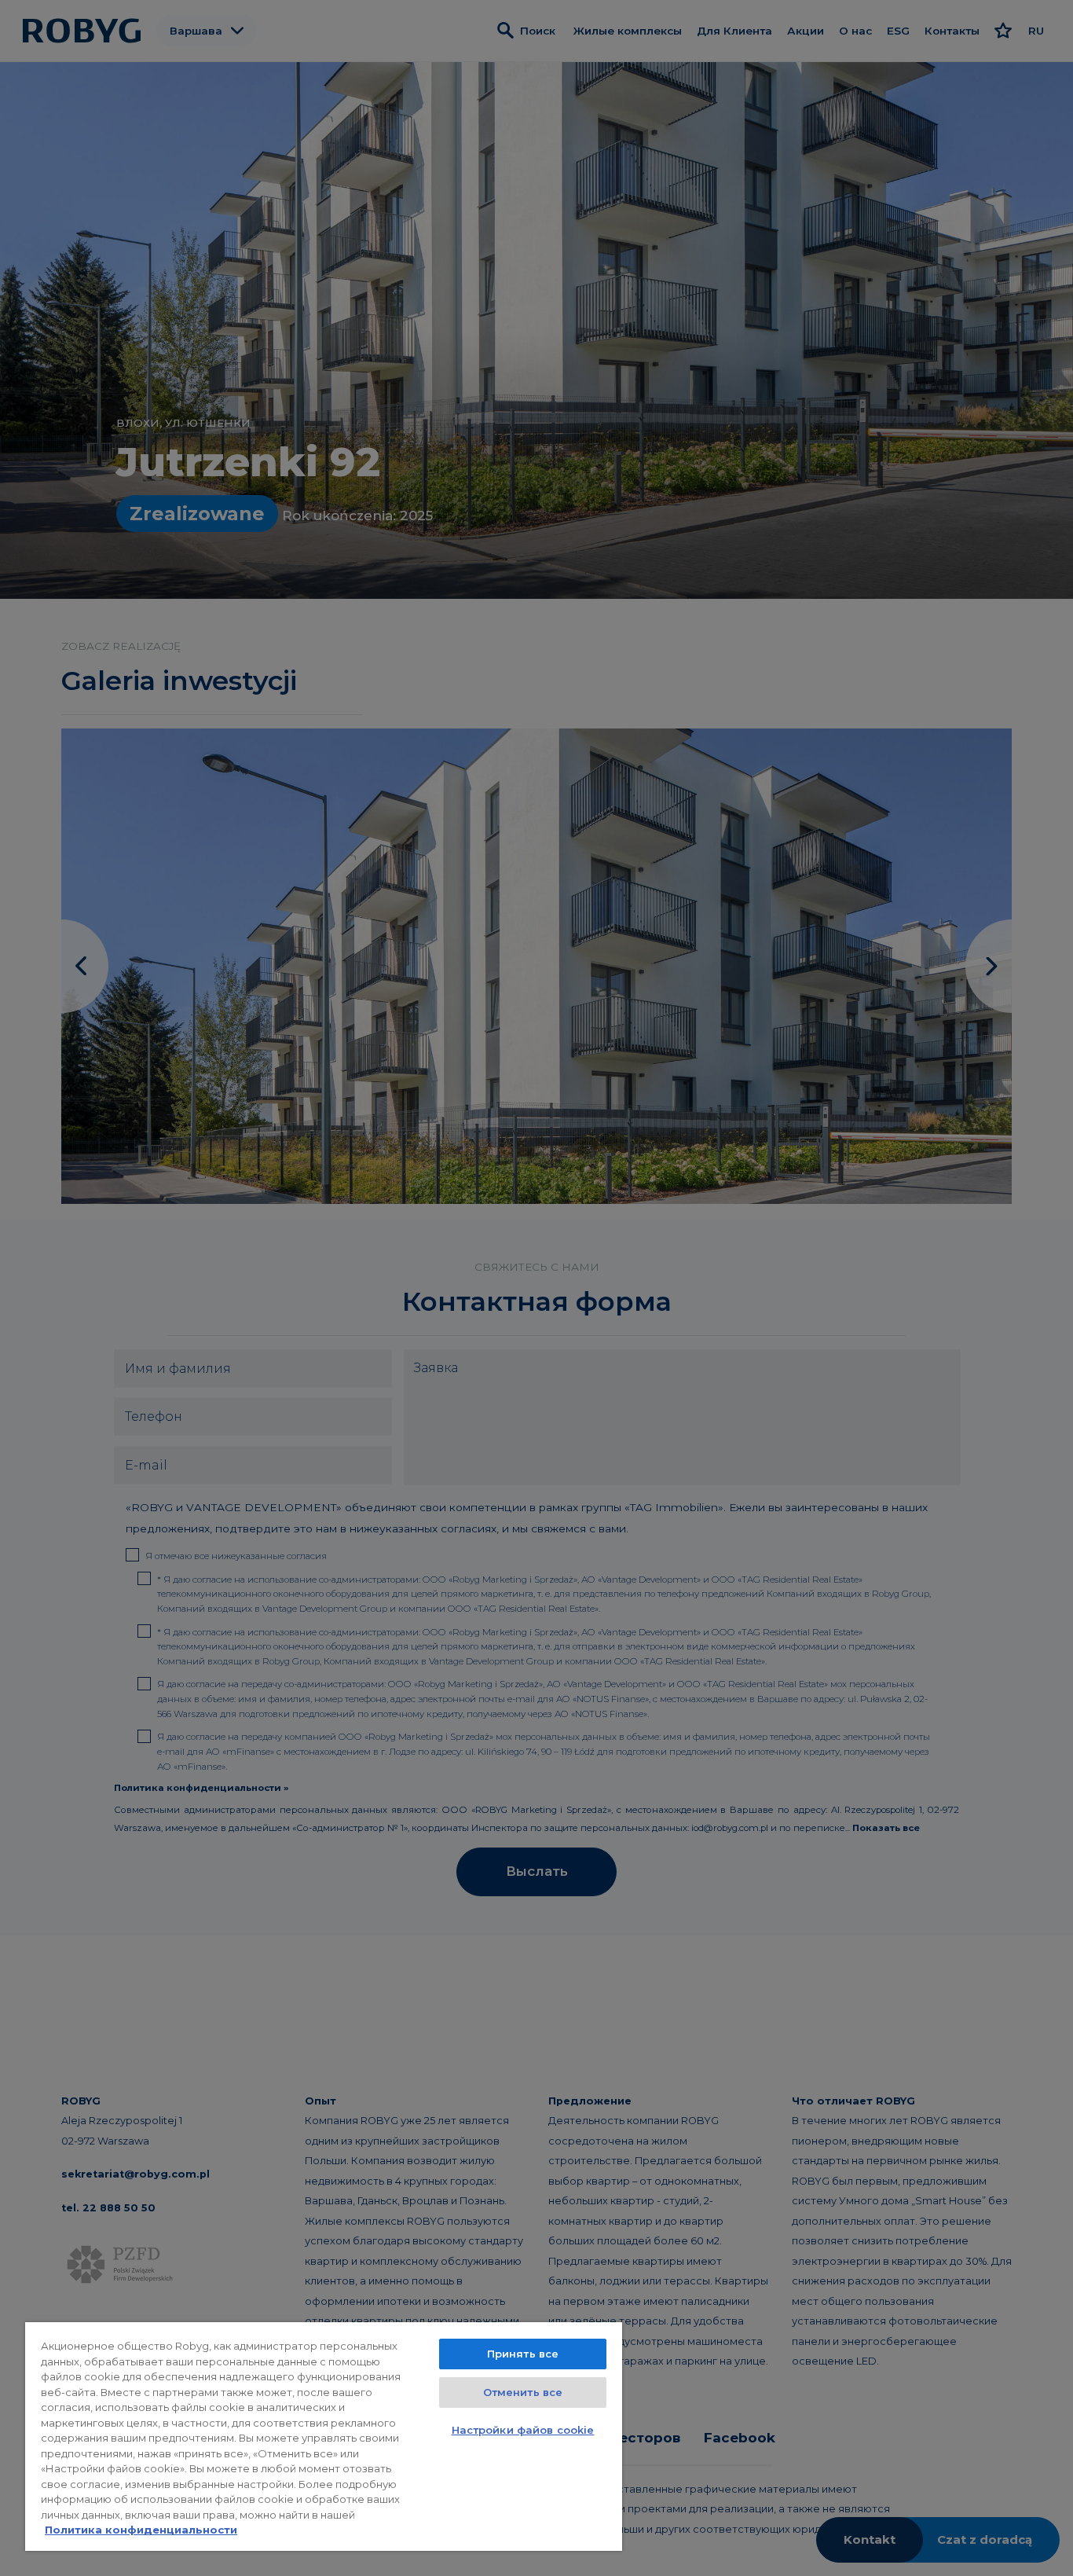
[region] (324, 2437)
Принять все (523, 2354)
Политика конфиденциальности (141, 2530)
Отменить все (523, 2392)
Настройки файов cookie (523, 2430)
